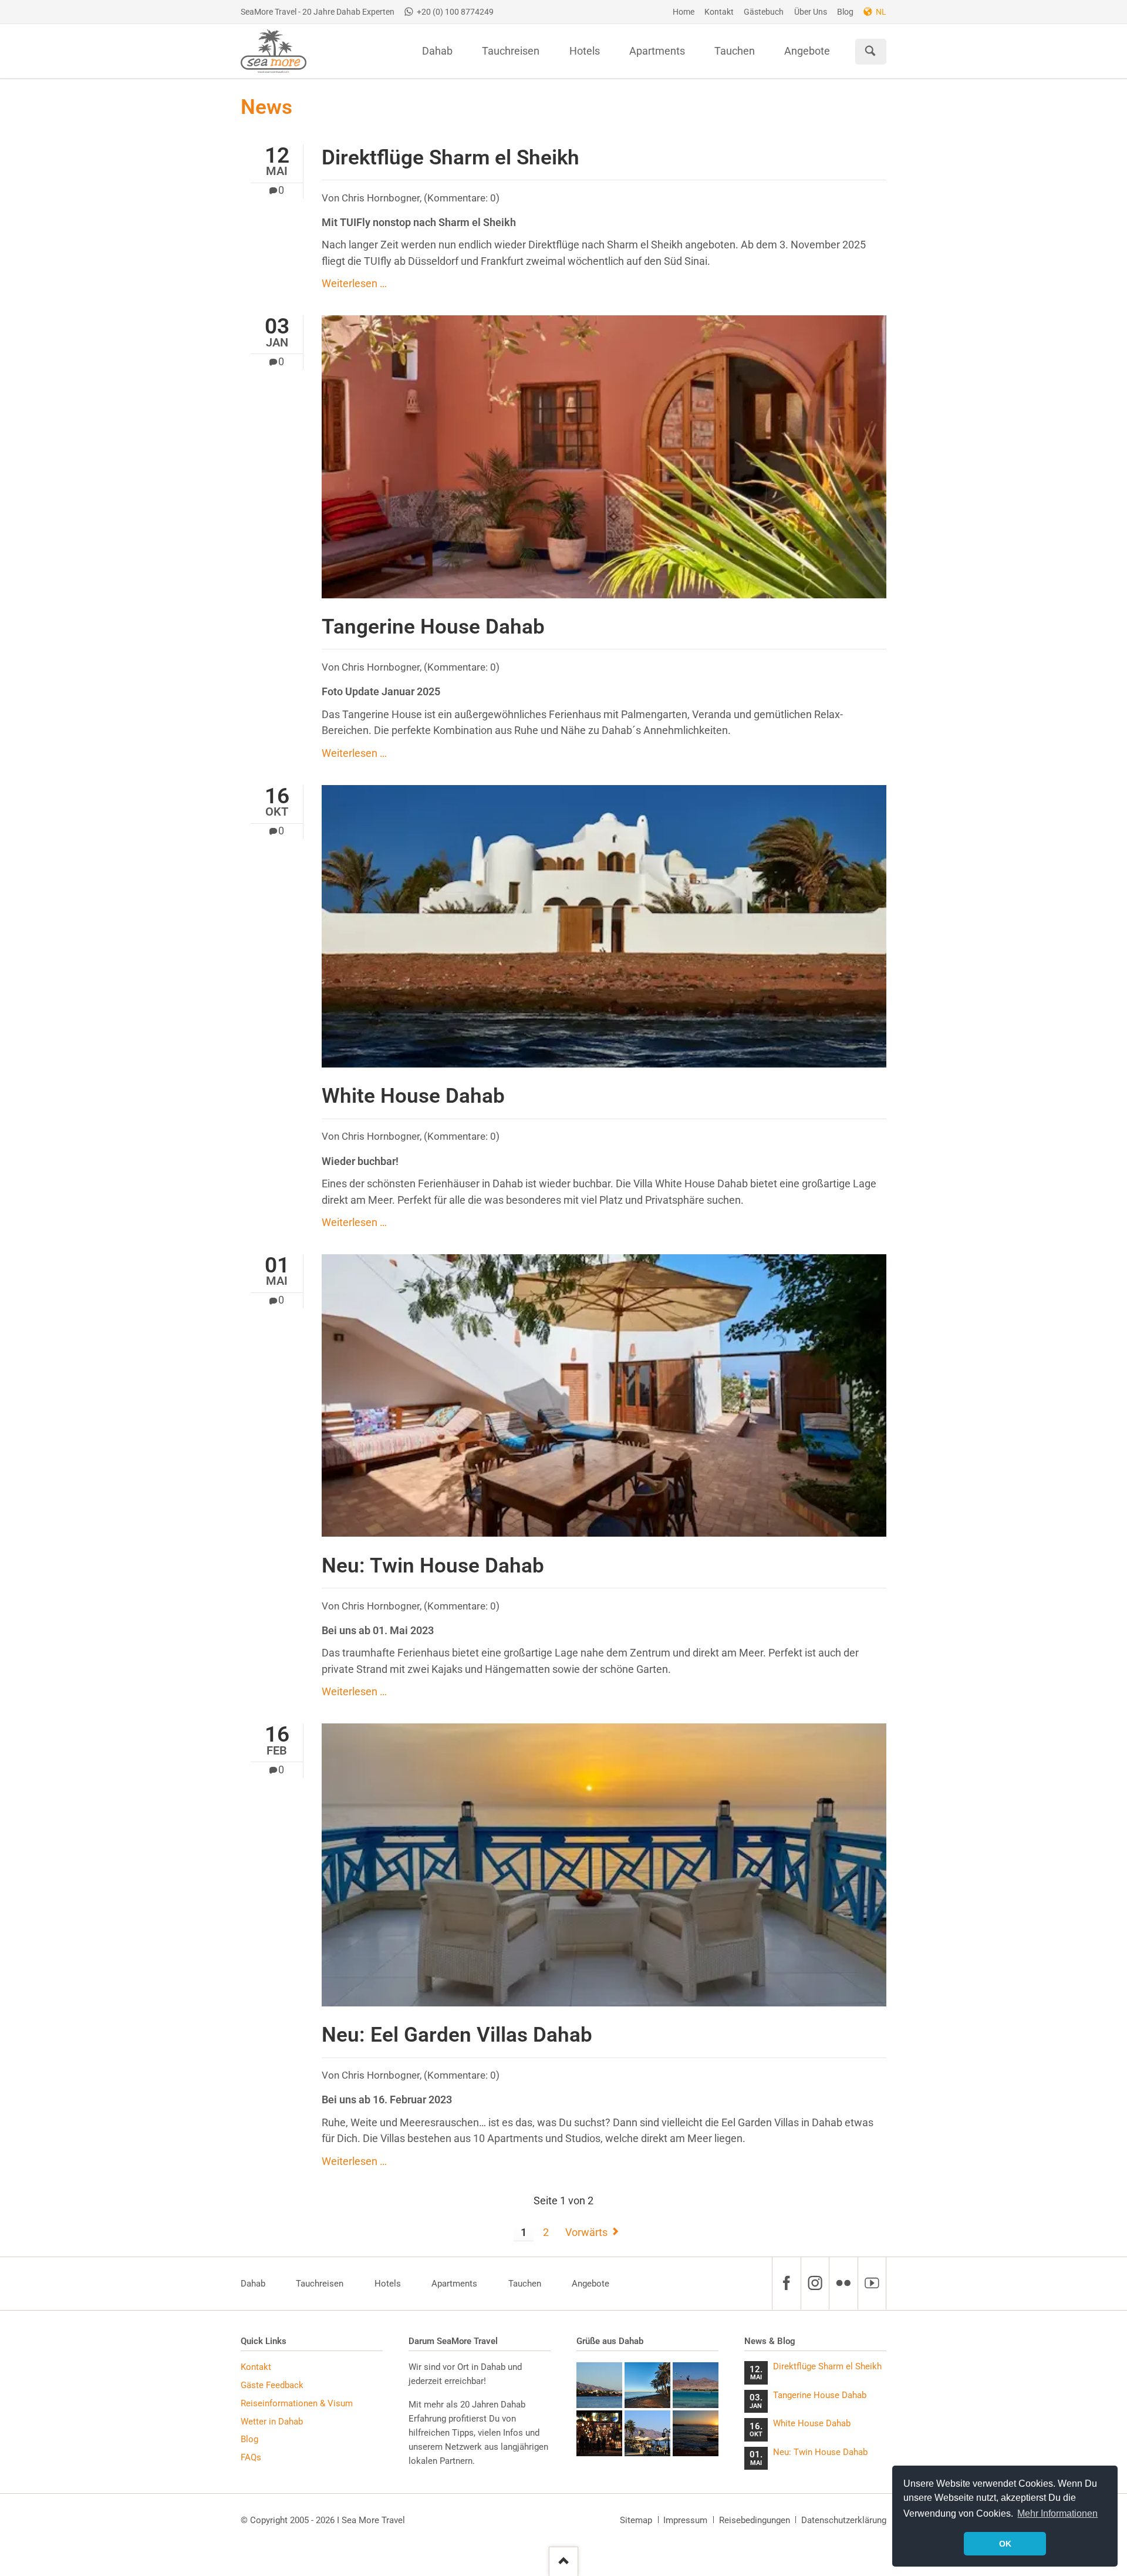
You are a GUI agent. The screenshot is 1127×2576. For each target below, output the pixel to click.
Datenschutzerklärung (844, 2520)
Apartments (454, 2284)
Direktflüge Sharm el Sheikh (451, 157)
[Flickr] (843, 2283)
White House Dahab (413, 1096)
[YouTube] (872, 2283)
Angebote (591, 2284)
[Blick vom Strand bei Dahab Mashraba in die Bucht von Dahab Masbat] (599, 2385)
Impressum (685, 2520)
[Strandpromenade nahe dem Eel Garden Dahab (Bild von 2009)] (647, 2433)
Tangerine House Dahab (433, 627)
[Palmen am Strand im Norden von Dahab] (647, 2385)
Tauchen (525, 2284)
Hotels (388, 2284)
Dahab (253, 2284)
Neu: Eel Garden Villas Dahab (457, 2035)
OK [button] (1005, 2544)
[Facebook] (786, 2283)
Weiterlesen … (354, 284)
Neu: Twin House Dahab (433, 1565)
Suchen (870, 52)
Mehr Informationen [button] (1057, 2513)
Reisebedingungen (755, 2520)
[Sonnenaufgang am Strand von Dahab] (696, 2433)
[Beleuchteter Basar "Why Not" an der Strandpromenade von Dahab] (599, 2433)
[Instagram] (815, 2283)
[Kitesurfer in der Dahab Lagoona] (696, 2385)
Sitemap (636, 2520)
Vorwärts (586, 2232)
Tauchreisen (320, 2284)
